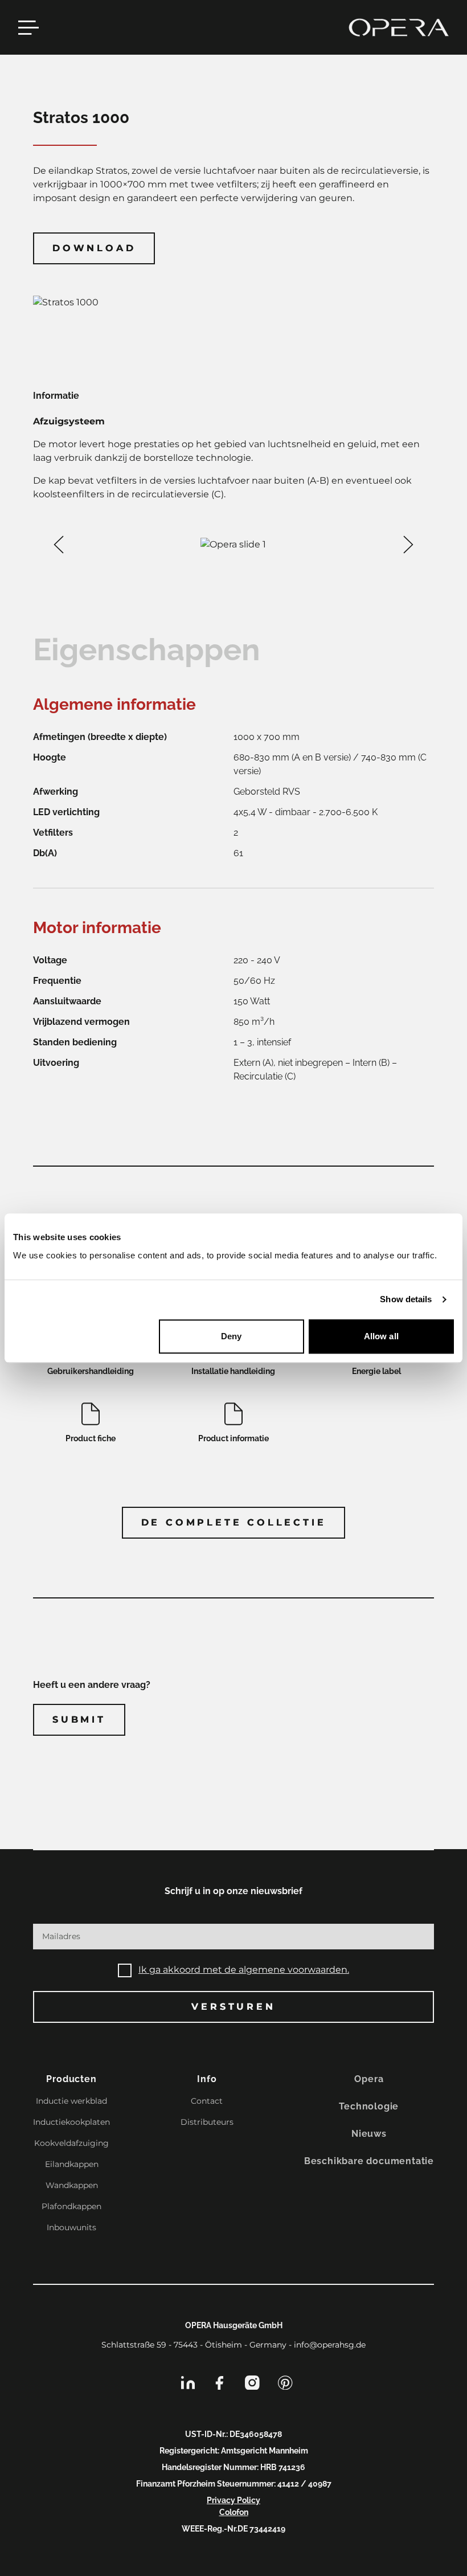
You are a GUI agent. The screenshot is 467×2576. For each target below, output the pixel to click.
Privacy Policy (233, 2500)
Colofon (234, 2512)
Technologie (369, 2106)
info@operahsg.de (330, 2345)
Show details (406, 1299)
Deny (231, 1336)
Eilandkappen (72, 2164)
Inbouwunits (71, 2227)
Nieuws (369, 2134)
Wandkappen (72, 2185)
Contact (207, 2101)
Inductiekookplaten (71, 2122)
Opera (369, 2079)
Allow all (381, 1336)
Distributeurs (207, 2122)
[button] (59, 545)
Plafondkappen (71, 2206)
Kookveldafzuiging (71, 2143)
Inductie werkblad (71, 2101)
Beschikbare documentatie (369, 2161)
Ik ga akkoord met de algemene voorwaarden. (244, 1970)
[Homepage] (399, 27)
